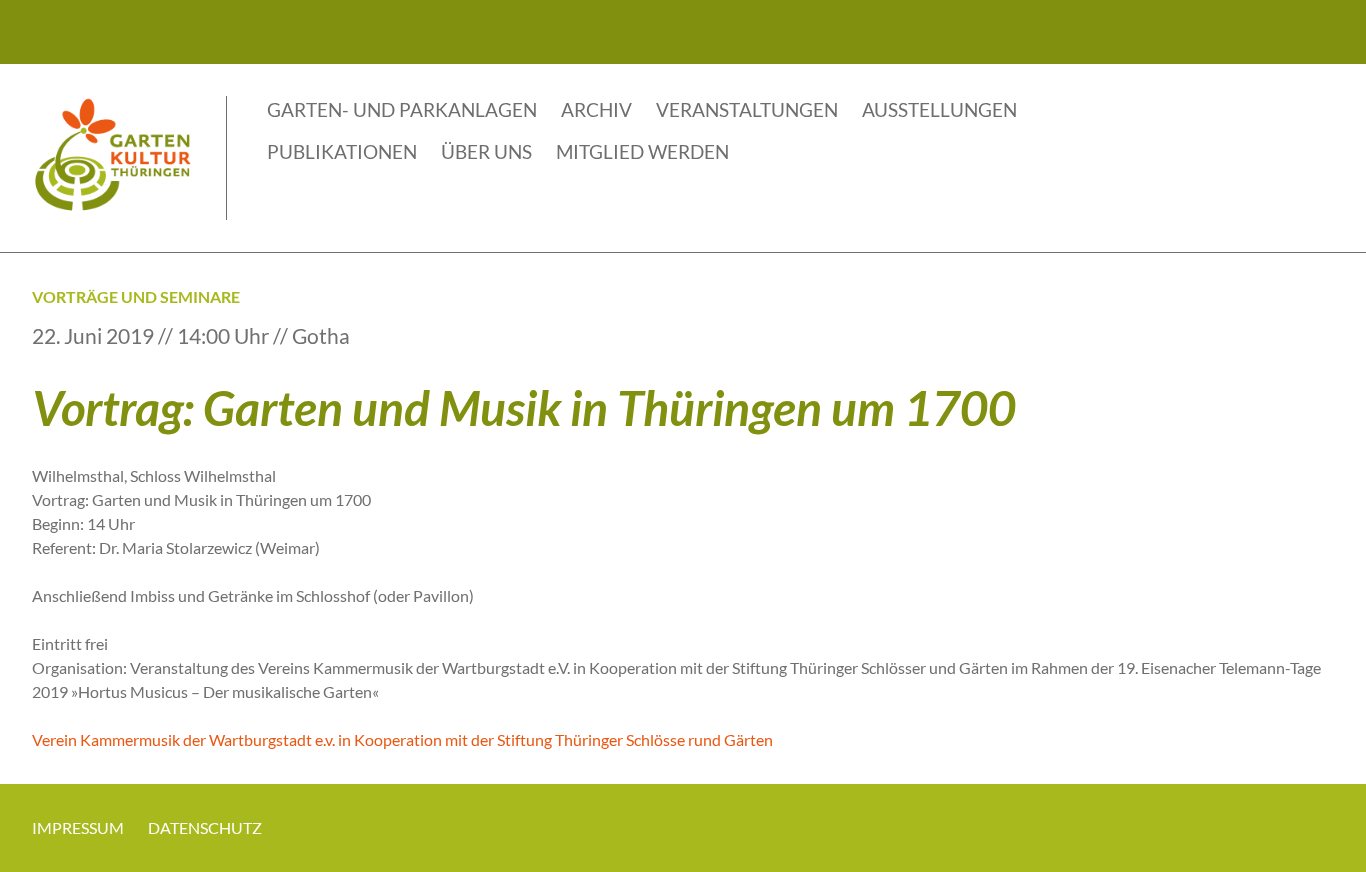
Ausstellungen (939, 109)
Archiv (596, 109)
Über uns (486, 151)
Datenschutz (205, 827)
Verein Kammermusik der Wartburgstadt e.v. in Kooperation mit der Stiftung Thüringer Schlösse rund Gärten (402, 739)
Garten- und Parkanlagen (402, 109)
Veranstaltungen (747, 109)
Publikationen (342, 151)
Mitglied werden (642, 151)
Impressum (78, 827)
